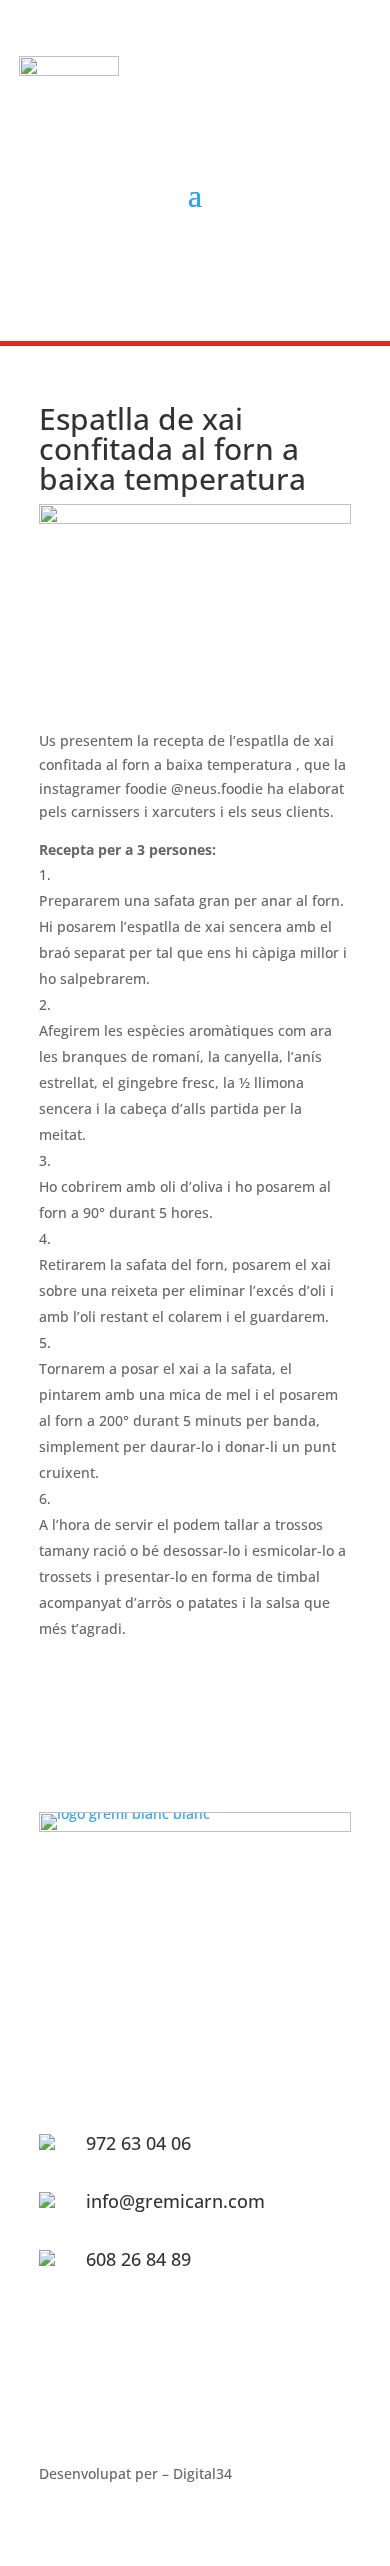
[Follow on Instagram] (190, 267)
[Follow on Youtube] (236, 267)
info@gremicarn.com (175, 2201)
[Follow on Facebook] (144, 267)
